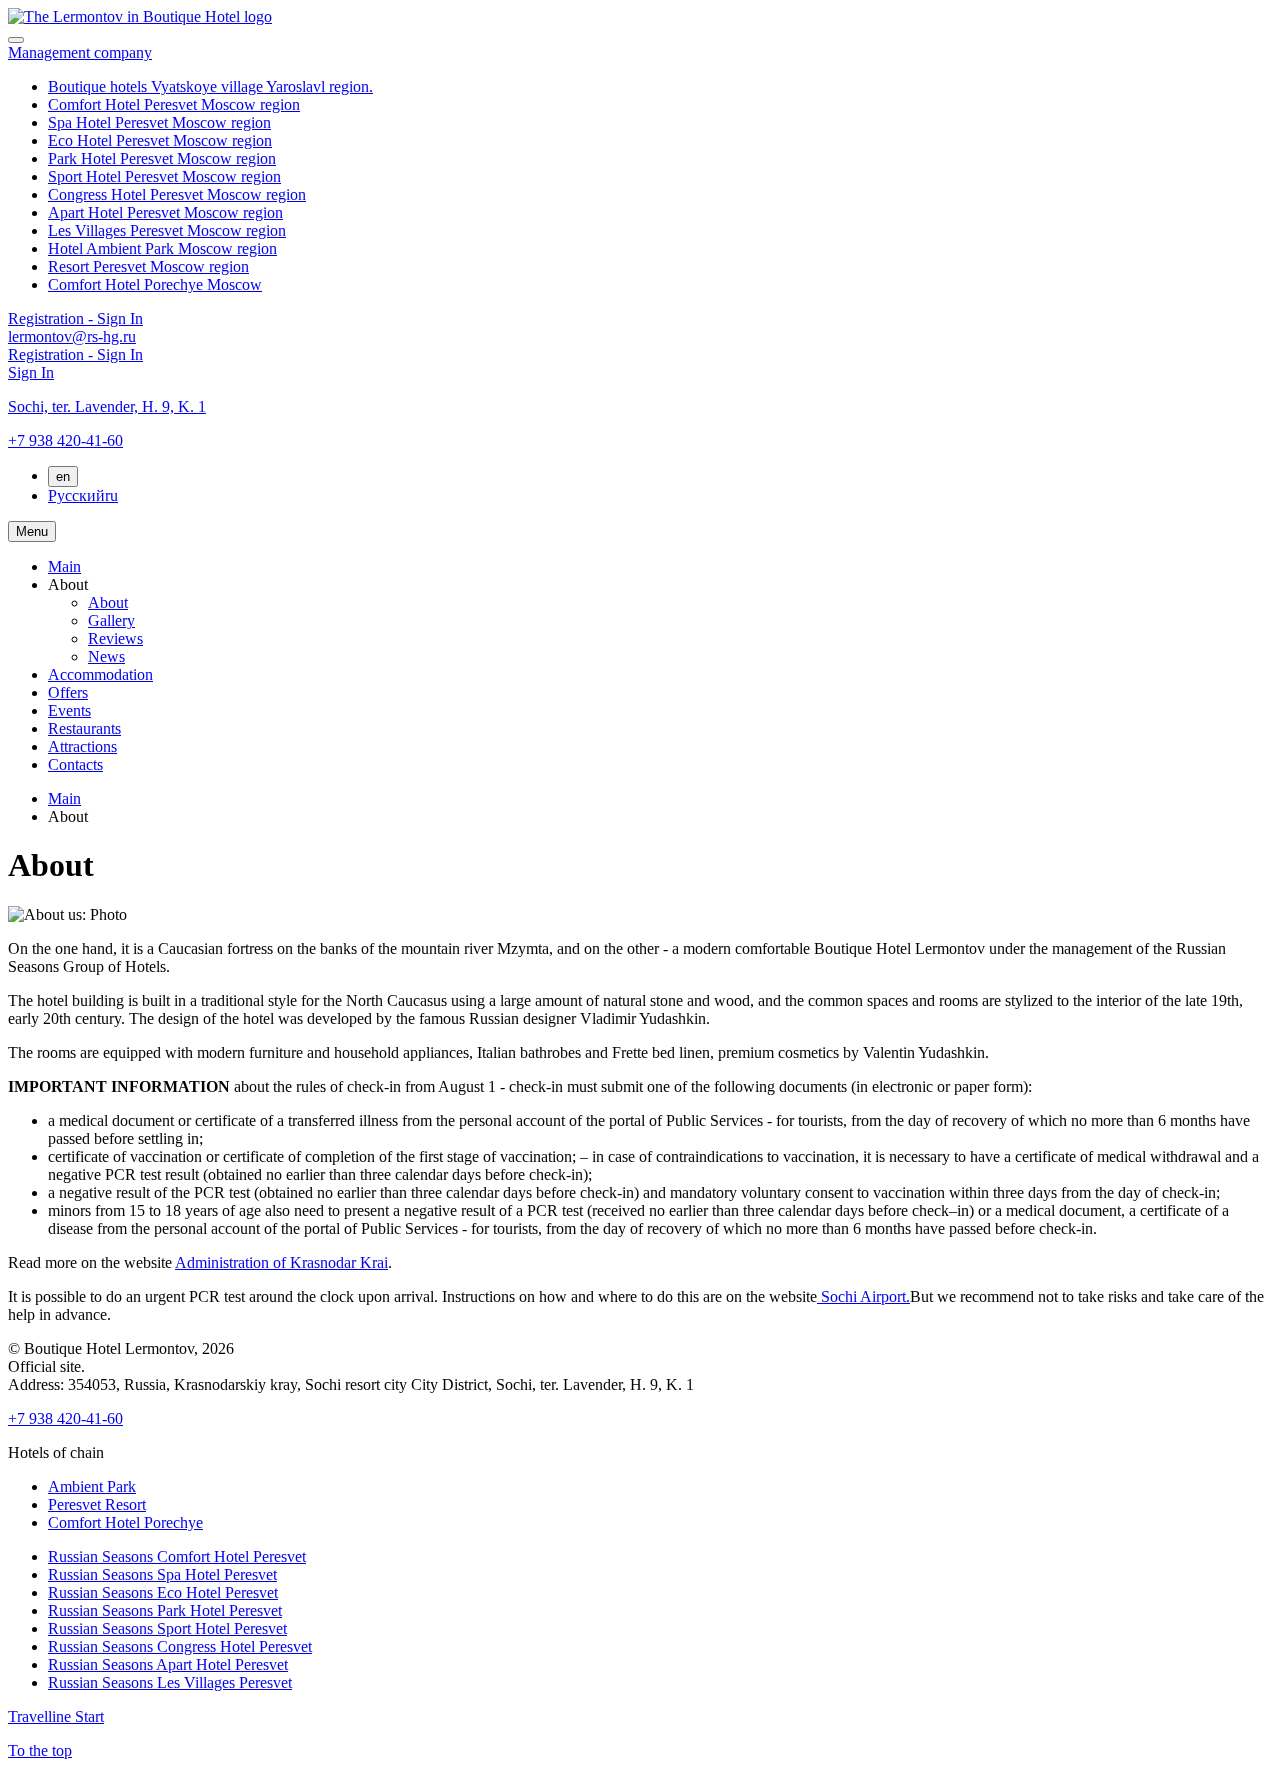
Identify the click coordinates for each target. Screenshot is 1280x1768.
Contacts (75, 764)
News (106, 656)
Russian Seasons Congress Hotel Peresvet (180, 1646)
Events (69, 710)
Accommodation (100, 674)
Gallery (111, 620)
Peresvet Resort (97, 1504)
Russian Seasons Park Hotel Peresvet (165, 1610)
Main (64, 566)
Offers (68, 692)
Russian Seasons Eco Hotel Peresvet (163, 1592)
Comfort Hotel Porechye (125, 1522)
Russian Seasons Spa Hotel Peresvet (162, 1574)
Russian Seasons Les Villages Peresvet (170, 1682)
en (63, 476)
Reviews (115, 638)
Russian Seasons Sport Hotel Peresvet (167, 1628)
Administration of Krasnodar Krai (281, 1262)
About (108, 602)
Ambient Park (92, 1486)
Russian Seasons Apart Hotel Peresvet (168, 1664)
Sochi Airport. (863, 1296)
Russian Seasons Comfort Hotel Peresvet (177, 1556)
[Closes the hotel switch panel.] (16, 40)
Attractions (82, 746)
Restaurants (84, 728)
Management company (80, 52)
